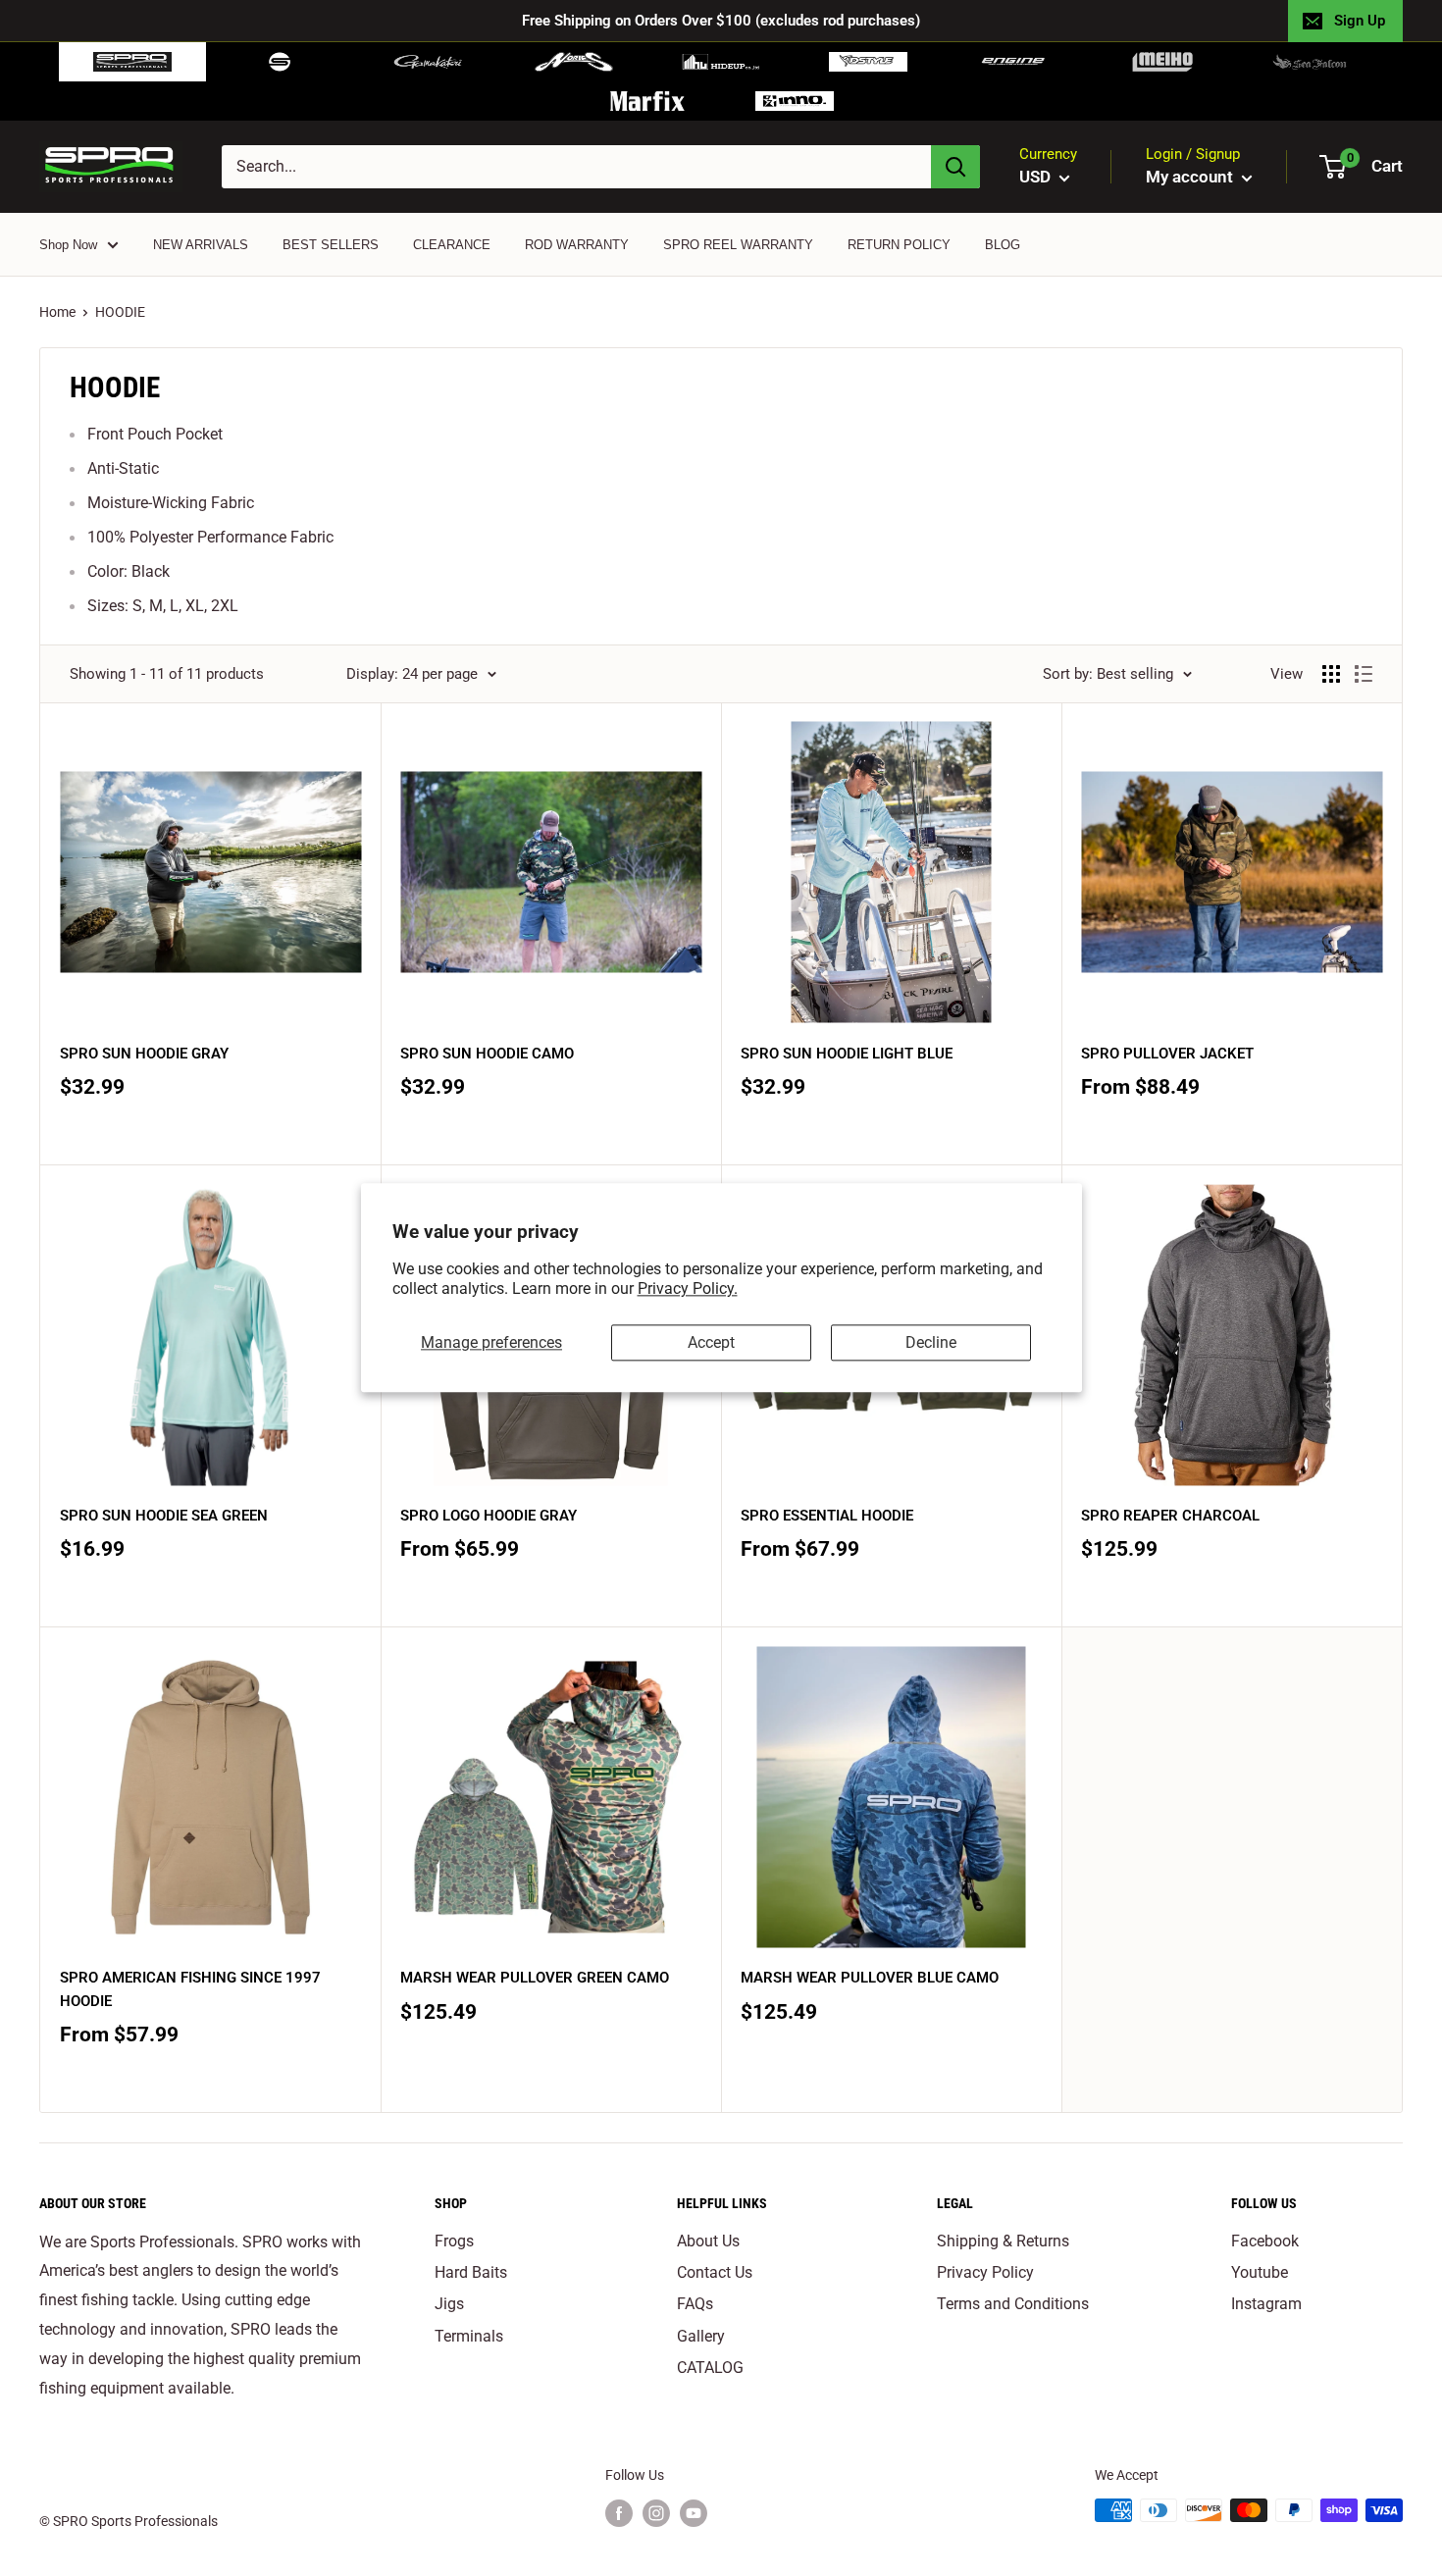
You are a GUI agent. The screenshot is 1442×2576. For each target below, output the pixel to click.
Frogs (454, 2241)
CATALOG (710, 2368)
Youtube (1260, 2272)
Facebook (1265, 2241)
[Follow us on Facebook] (619, 2512)
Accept (711, 1342)
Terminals (469, 2336)
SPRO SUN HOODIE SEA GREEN (164, 1516)
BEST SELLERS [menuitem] (331, 245)
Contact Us (715, 2272)
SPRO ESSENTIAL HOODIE (827, 1516)
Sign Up (1360, 21)
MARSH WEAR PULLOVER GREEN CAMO (535, 1978)
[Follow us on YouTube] (694, 2512)
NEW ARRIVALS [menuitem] (201, 245)
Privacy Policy (985, 2272)
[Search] (955, 167)
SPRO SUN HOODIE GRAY (144, 1054)
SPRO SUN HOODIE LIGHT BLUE (847, 1054)
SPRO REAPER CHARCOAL (1170, 1516)
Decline (931, 1342)
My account (1191, 177)
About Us (708, 2241)
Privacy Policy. (688, 1289)
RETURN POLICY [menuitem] (899, 245)
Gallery (701, 2336)
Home (57, 312)
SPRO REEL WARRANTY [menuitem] (738, 245)
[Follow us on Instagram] (656, 2512)
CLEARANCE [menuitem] (452, 245)
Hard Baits (471, 2272)
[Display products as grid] (1331, 674)
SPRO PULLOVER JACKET (1167, 1054)
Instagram (1266, 2304)
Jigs (449, 2304)
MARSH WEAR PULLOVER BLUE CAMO (870, 1978)
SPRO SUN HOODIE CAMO (487, 1054)
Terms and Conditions (1013, 2304)
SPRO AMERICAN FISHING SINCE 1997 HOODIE (190, 1989)
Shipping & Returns (1003, 2241)
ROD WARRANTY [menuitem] (577, 245)
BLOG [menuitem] (1003, 245)
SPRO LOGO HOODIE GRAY (489, 1516)
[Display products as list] (1364, 674)
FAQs (695, 2304)
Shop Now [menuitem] (68, 245)
